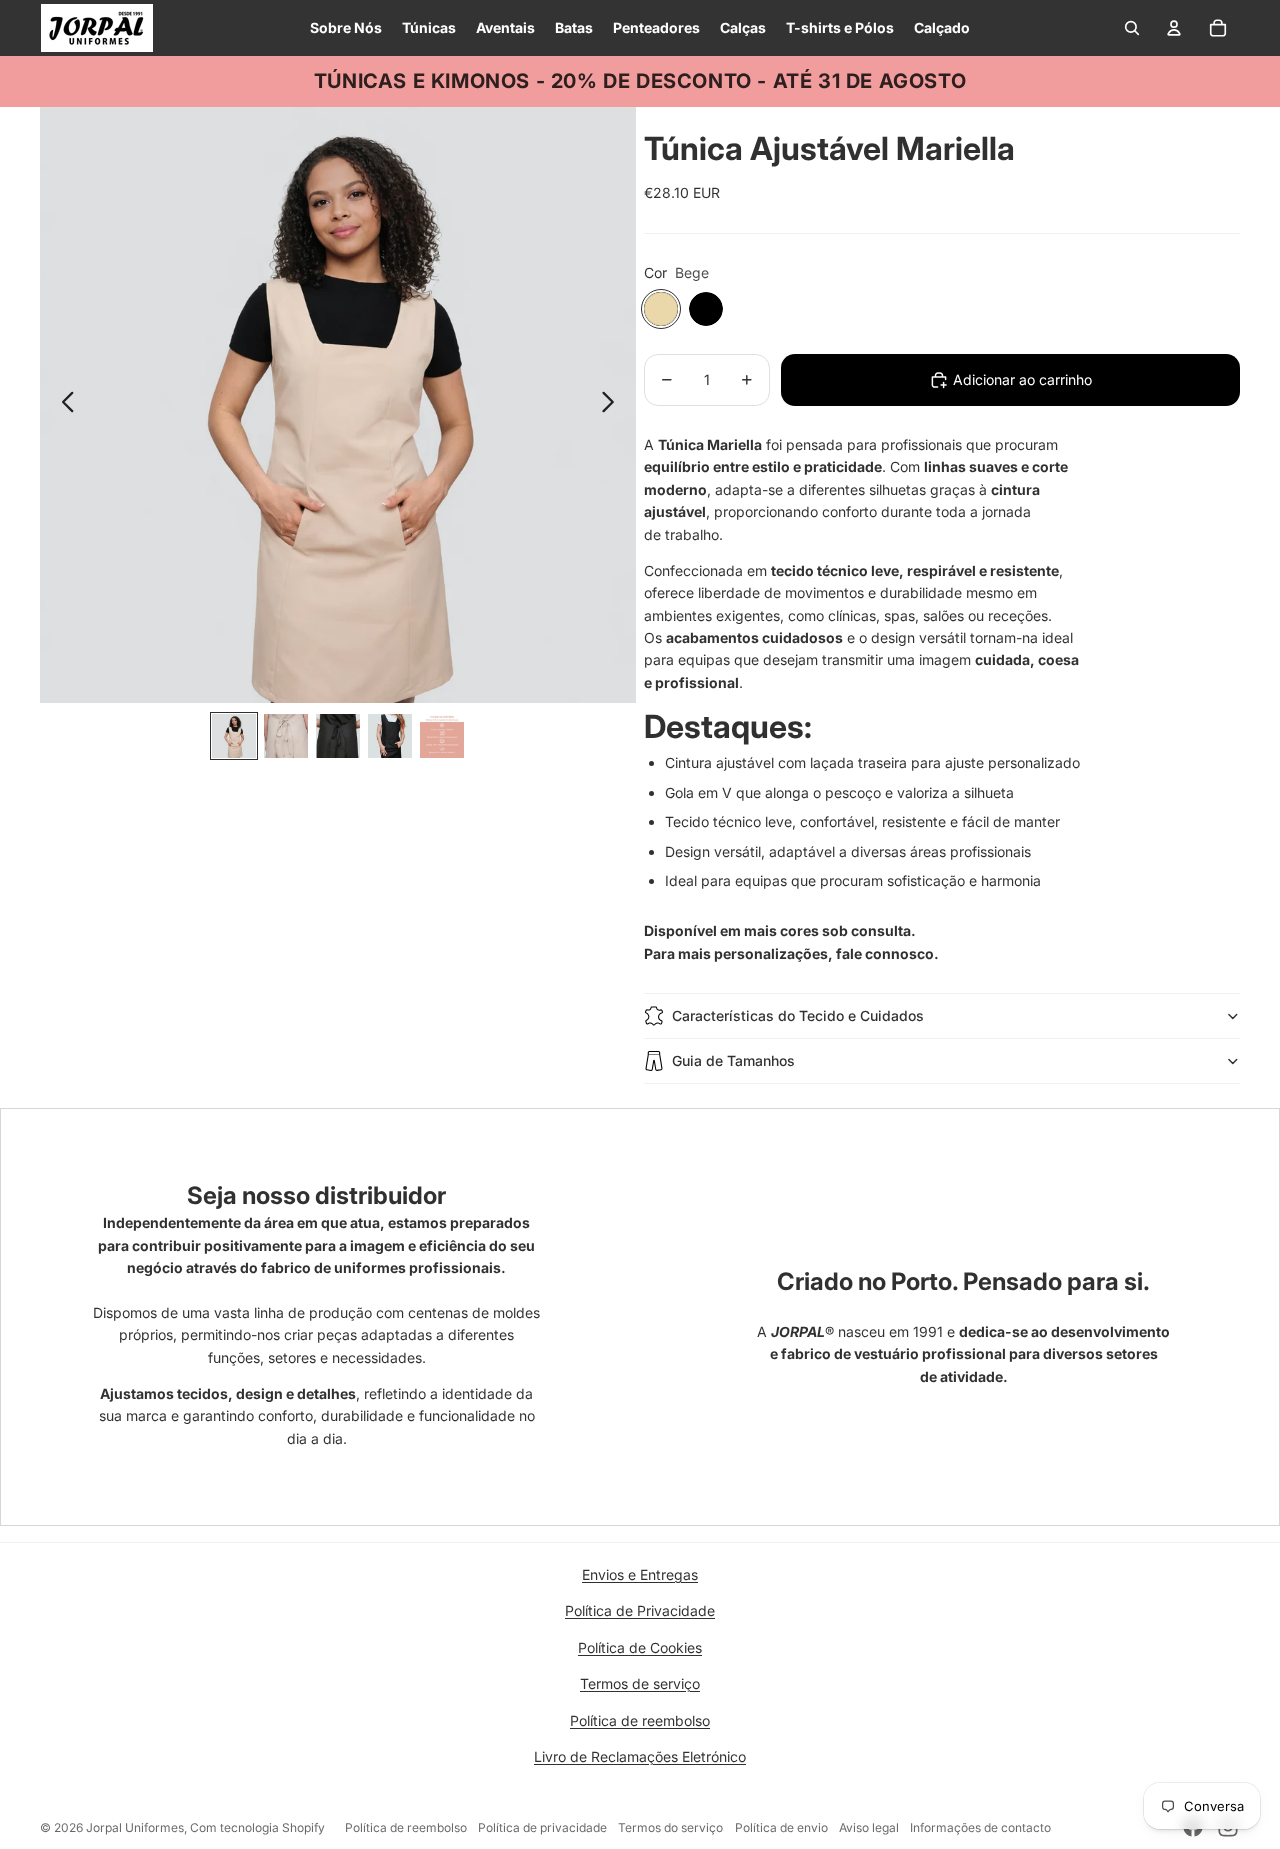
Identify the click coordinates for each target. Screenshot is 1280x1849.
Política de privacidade (542, 1827)
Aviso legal (869, 1827)
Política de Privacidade (640, 1610)
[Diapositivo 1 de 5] (234, 736)
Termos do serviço (670, 1827)
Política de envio (781, 1827)
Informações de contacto (980, 1827)
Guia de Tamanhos (733, 1060)
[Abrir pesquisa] (1132, 28)
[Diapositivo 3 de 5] (338, 736)
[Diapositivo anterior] (62, 405)
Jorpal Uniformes (135, 1827)
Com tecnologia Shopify (257, 1827)
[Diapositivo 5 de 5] (442, 736)
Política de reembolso (640, 1720)
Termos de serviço (640, 1683)
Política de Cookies (640, 1647)
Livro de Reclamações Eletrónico (640, 1756)
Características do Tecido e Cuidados (798, 1015)
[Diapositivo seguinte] (613, 405)
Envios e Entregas (640, 1574)
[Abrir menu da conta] (1174, 28)
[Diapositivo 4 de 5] (390, 736)
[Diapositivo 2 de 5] (286, 736)
